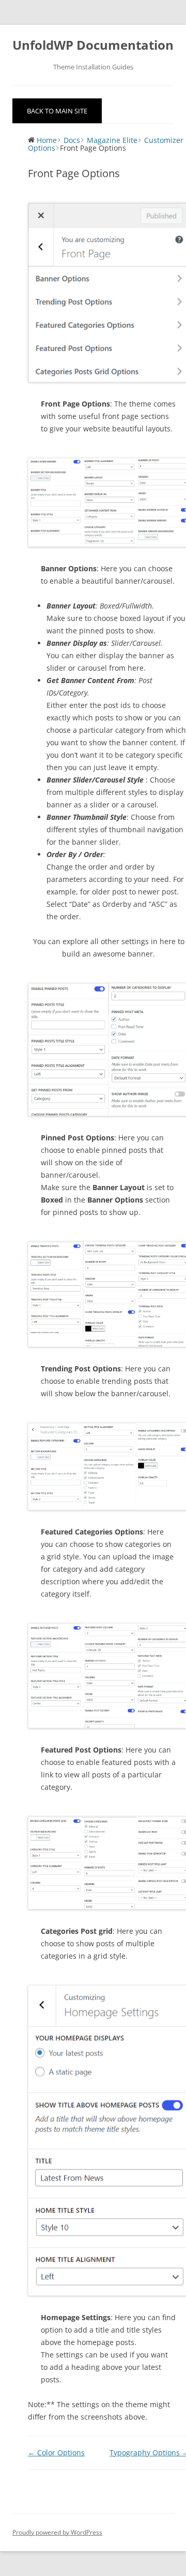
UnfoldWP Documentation (93, 45)
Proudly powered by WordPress (57, 2532)
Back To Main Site (57, 111)
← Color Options (56, 2452)
